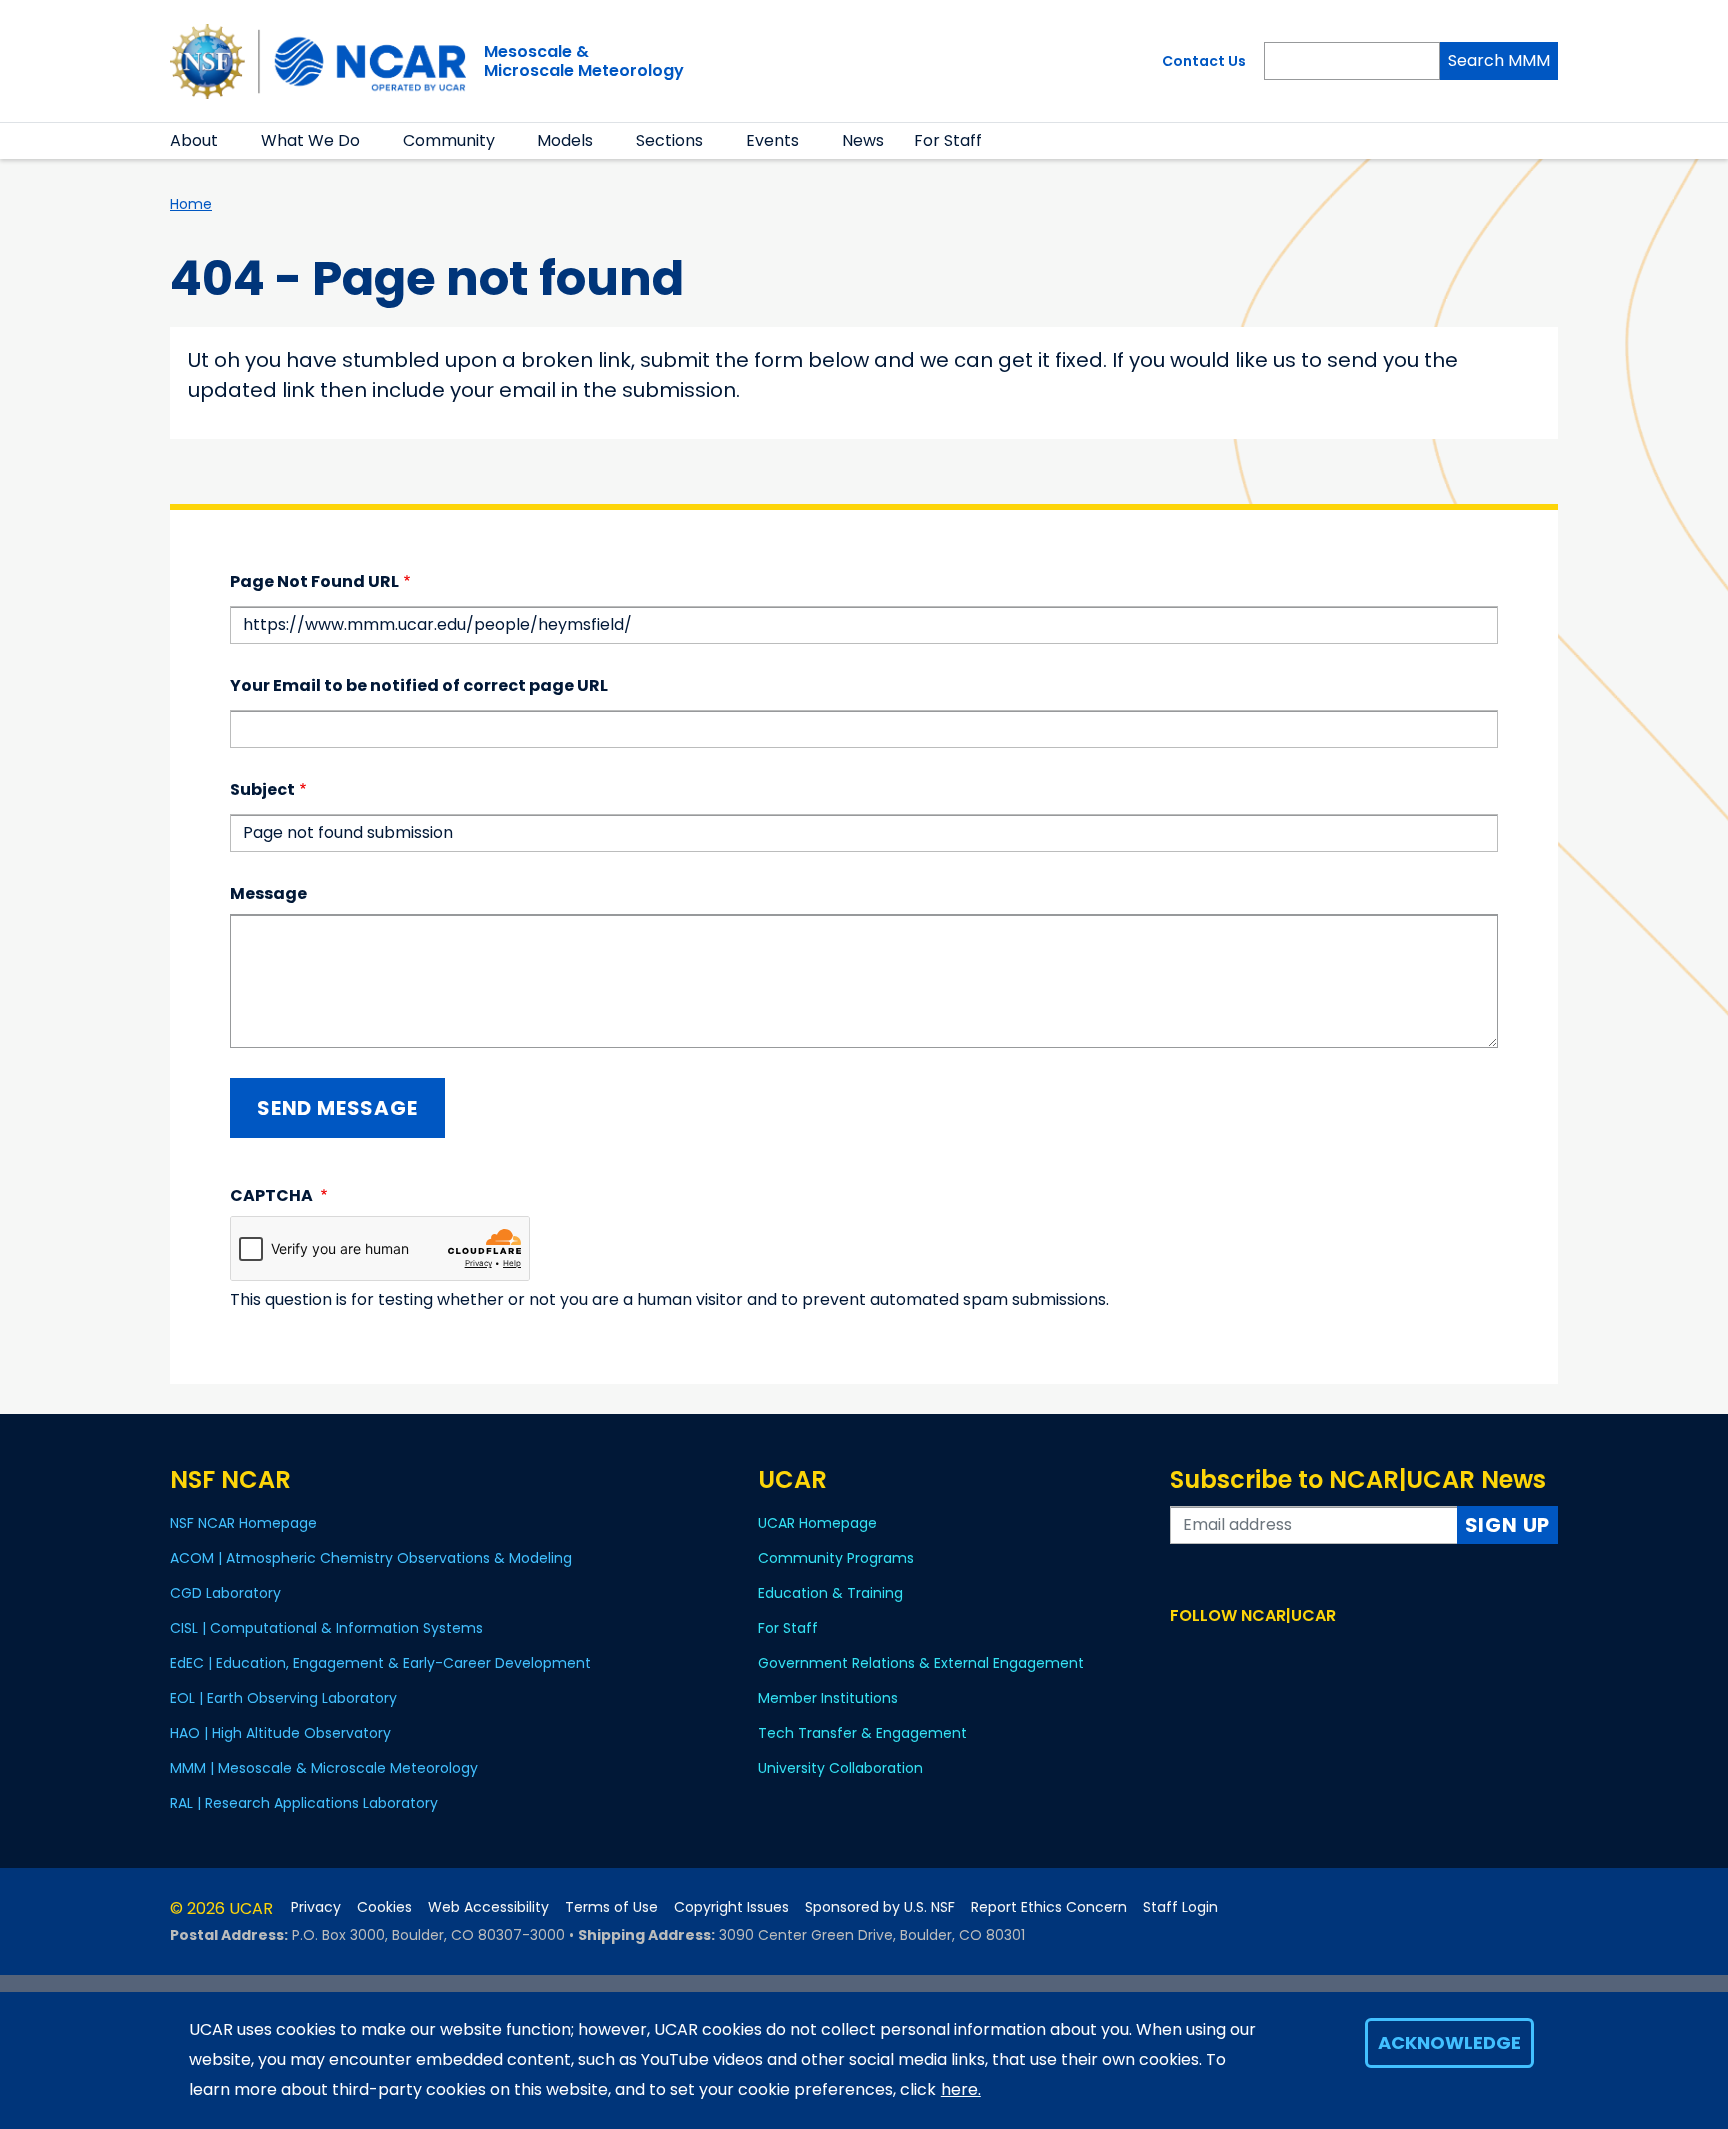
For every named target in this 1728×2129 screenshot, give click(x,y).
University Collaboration (840, 1768)
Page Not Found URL (314, 581)
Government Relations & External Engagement (921, 1663)
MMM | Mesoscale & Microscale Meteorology (324, 1768)
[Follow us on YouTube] (1269, 1653)
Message (268, 893)
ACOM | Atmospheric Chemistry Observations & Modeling (371, 1558)
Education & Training (830, 1593)
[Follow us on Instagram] (1240, 1653)
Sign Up (1508, 1525)
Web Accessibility (488, 1907)
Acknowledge (1449, 2042)
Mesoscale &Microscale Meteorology (584, 61)
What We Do (310, 140)
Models (565, 140)
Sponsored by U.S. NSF (880, 1907)
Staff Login (1180, 1907)
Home (191, 204)
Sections (669, 140)
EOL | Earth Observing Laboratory (283, 1698)
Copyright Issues (731, 1907)
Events (772, 140)
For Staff (948, 140)
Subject (262, 789)
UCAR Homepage (817, 1523)
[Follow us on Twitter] (1211, 1653)
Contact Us (1204, 61)
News (863, 140)
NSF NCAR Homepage (243, 1523)
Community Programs (836, 1558)
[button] (230, 141)
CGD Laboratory (225, 1593)
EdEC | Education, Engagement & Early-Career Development (380, 1663)
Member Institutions (828, 1698)
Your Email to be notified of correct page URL (419, 685)
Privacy (316, 1907)
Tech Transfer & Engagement (862, 1733)
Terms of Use (611, 1907)
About (194, 140)
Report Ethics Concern (1049, 1907)
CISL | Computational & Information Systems (326, 1628)
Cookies (384, 1907)
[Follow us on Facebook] (1182, 1653)
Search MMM (1499, 60)
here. (961, 2089)
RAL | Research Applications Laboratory (304, 1803)
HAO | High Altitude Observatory (280, 1733)
